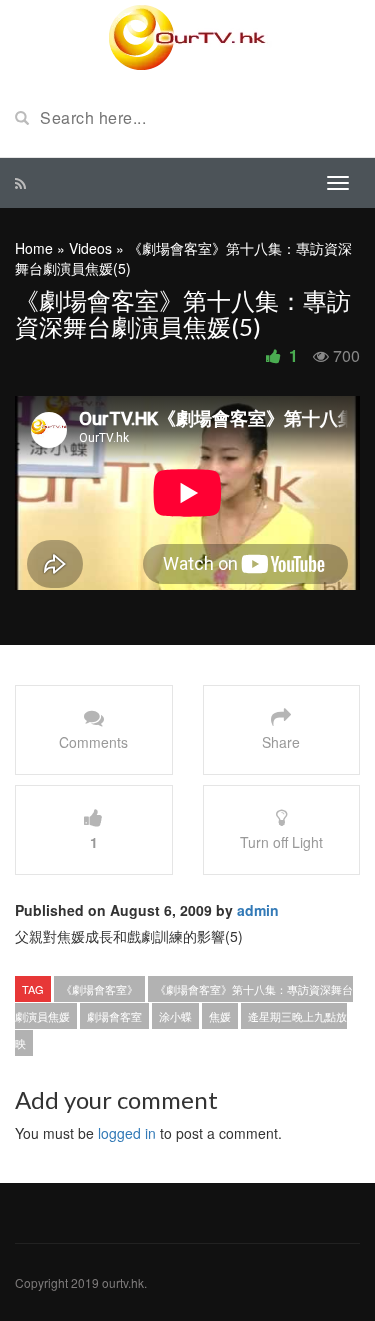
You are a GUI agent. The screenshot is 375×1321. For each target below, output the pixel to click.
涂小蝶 (175, 1016)
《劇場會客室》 (99, 989)
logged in (127, 1133)
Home (34, 248)
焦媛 (220, 1016)
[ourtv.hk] (188, 38)
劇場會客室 (114, 1016)
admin (258, 910)
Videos (90, 248)
